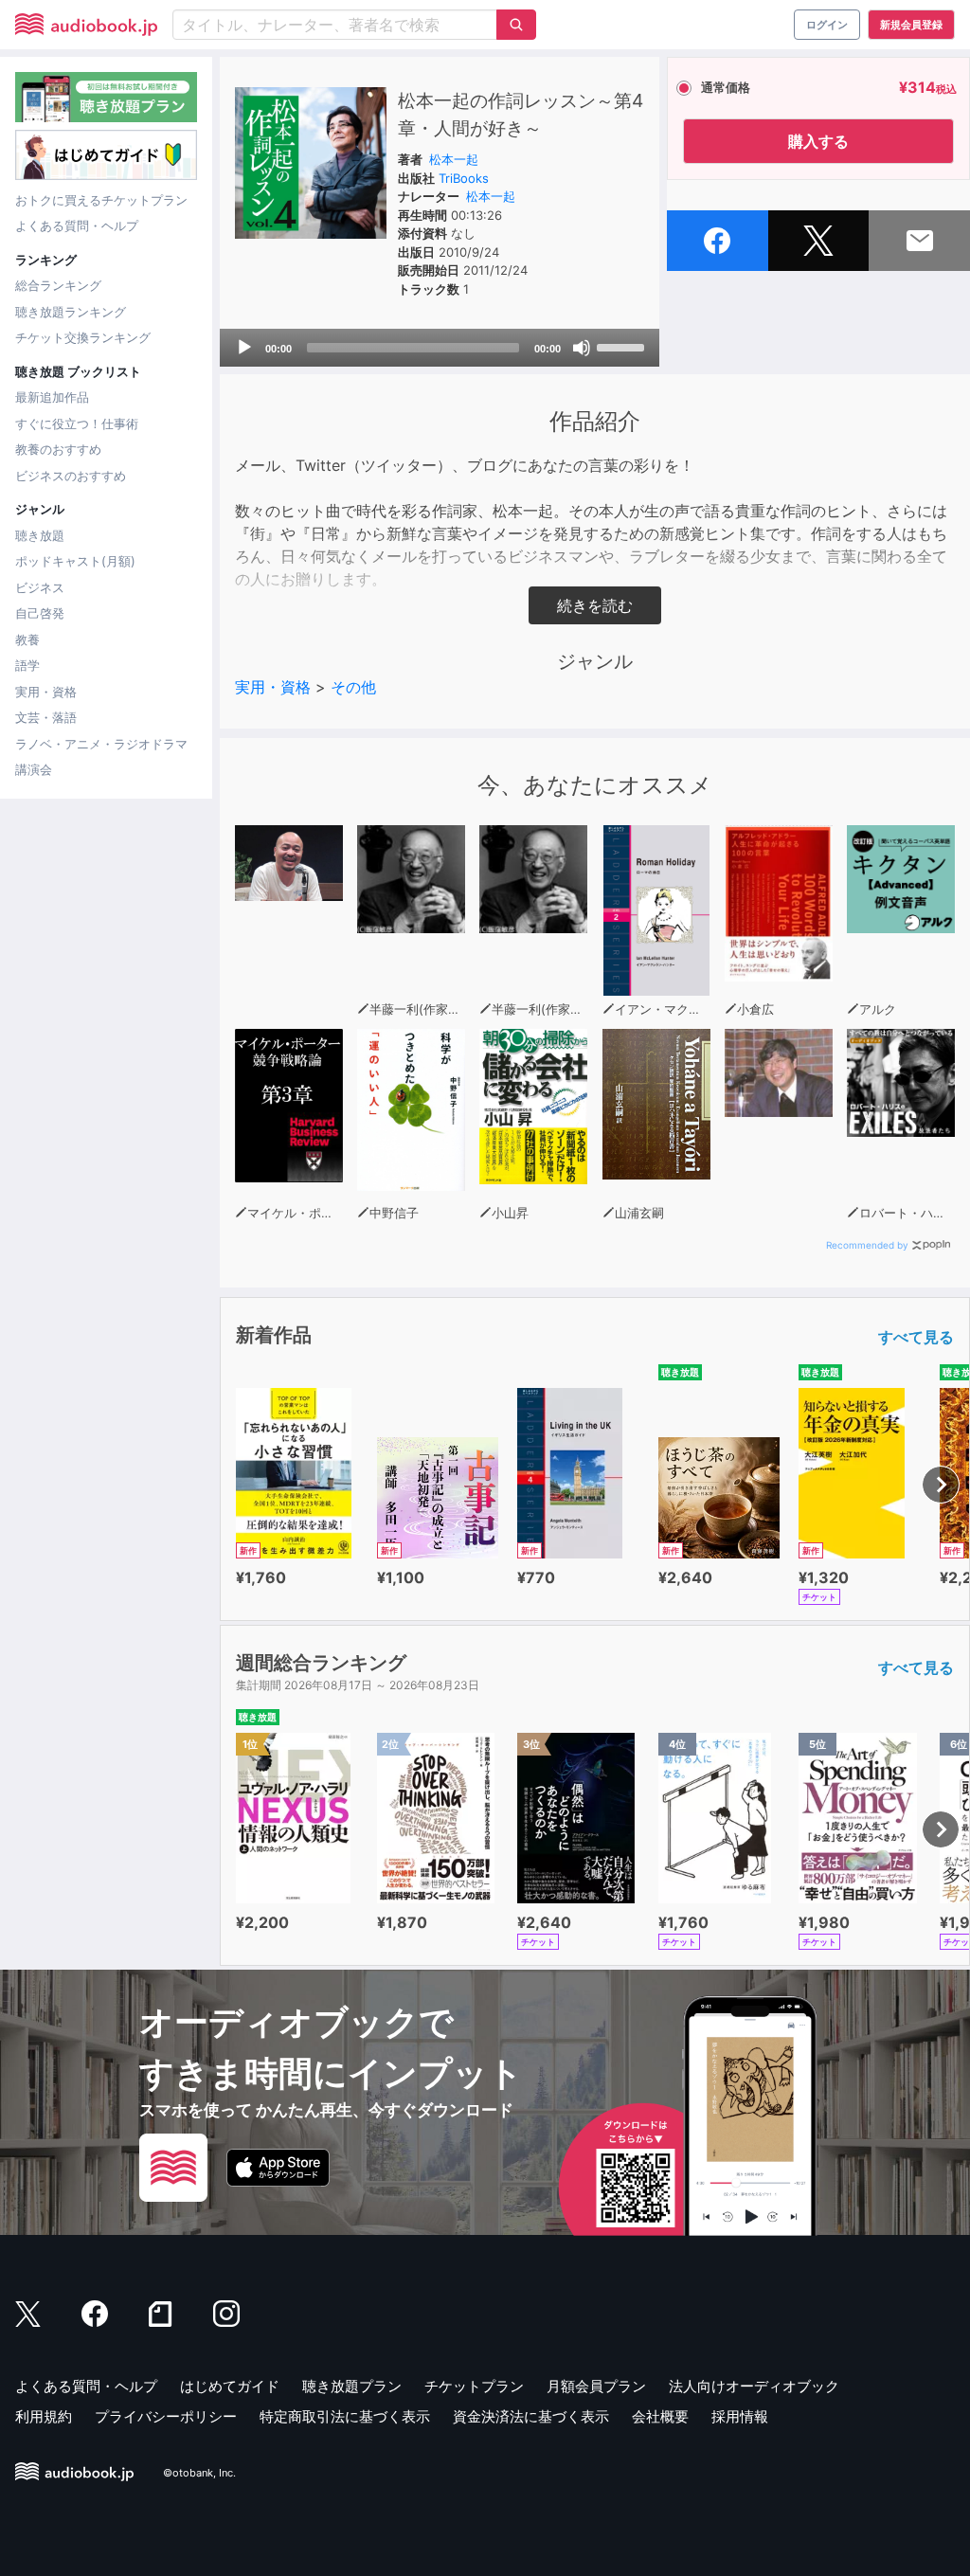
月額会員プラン (596, 2386)
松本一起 (454, 159)
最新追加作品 (52, 397)
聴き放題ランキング (71, 312)
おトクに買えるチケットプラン (101, 200)
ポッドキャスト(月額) (75, 561)
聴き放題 (40, 535)
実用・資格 (46, 692)
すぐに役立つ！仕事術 (77, 423)
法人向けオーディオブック (754, 2386)
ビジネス (40, 587)
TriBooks (464, 178)
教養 (27, 639)
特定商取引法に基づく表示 (345, 2416)
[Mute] (582, 348)
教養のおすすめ (58, 449)
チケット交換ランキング (83, 337)
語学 (27, 665)
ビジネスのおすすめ (71, 476)
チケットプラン (474, 2386)
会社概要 (660, 2416)
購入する (818, 141)
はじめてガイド (230, 2386)
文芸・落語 (46, 717)
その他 (353, 687)
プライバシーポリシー (166, 2416)
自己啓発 (40, 613)
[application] (440, 348)
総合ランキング (58, 285)
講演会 (34, 769)
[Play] (244, 348)
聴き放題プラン (352, 2386)
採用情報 (740, 2416)
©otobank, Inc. (199, 2473)
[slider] (623, 346)
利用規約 (44, 2416)
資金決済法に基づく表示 (531, 2416)
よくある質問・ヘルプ (77, 225)
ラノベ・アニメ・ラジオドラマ (101, 744)
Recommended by (867, 1245)
